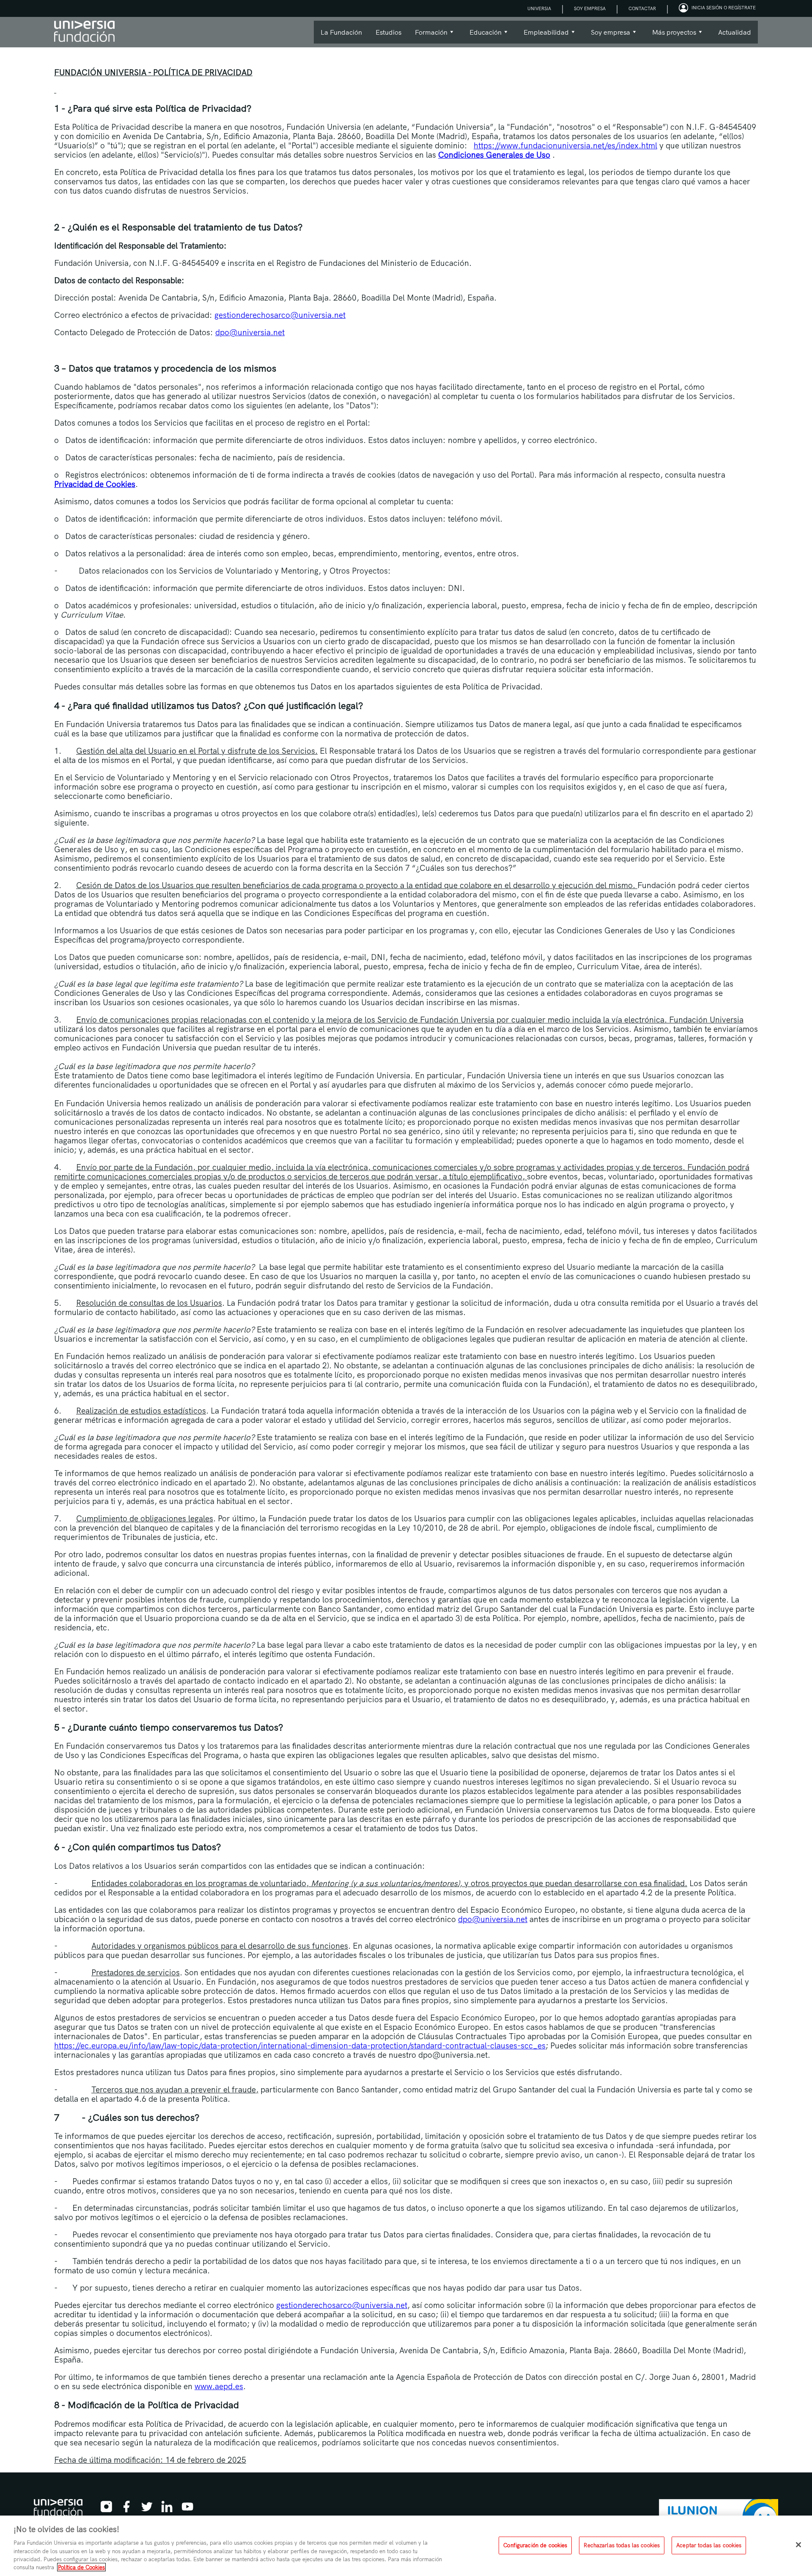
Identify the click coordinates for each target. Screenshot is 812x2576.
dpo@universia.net (250, 332)
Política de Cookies (81, 2567)
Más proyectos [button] (671, 36)
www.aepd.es (219, 2386)
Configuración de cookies (535, 2545)
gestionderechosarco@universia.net (280, 315)
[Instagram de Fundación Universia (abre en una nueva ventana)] (106, 2509)
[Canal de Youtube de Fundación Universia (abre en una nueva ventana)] (187, 2509)
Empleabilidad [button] (543, 36)
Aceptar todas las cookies (709, 2545)
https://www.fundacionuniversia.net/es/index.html (565, 145)
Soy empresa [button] (607, 36)
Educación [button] (482, 36)
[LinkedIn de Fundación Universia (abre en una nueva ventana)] (167, 2509)
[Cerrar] (798, 2545)
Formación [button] (428, 36)
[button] (718, 8)
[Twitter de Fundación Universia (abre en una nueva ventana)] (147, 2509)
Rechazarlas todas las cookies (622, 2545)
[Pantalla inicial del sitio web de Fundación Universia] (84, 32)
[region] (406, 2546)
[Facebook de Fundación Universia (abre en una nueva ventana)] (126, 2509)
